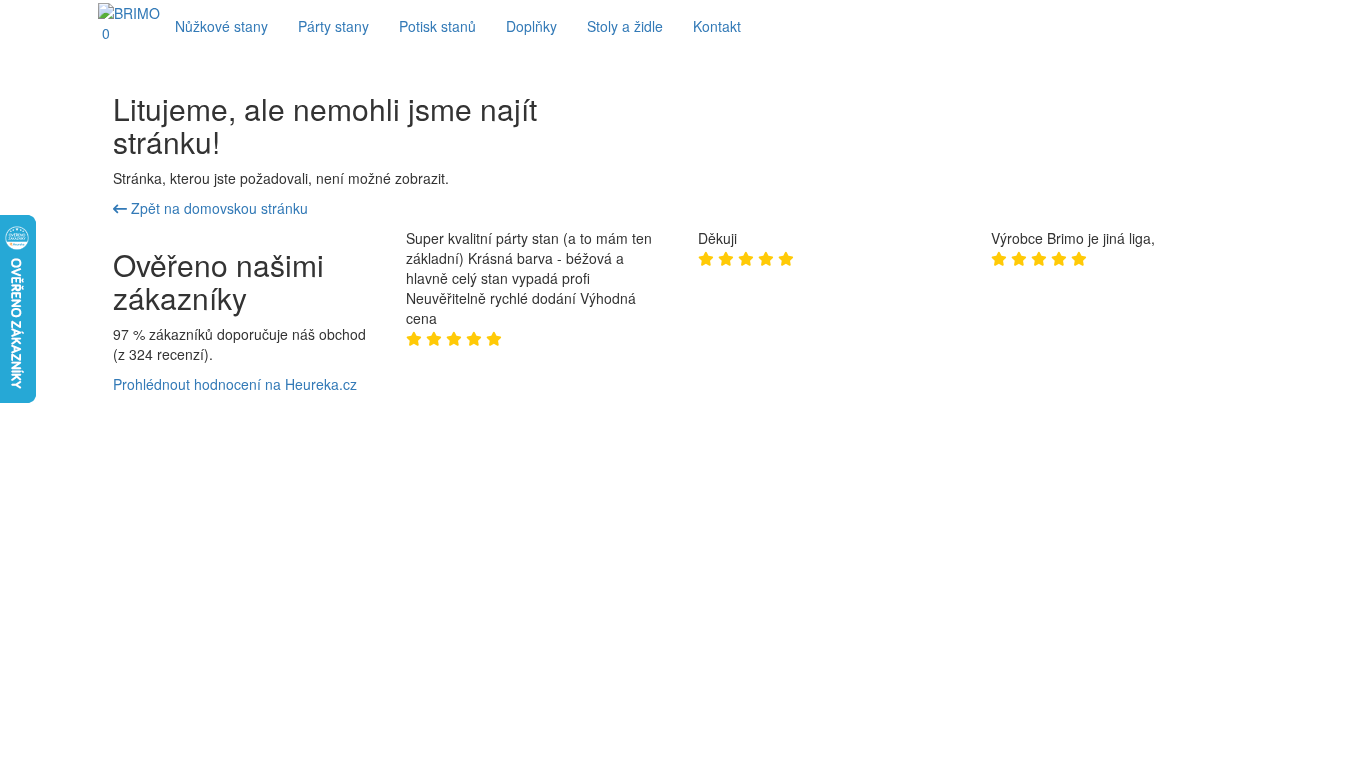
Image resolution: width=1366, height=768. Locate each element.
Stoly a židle (625, 26)
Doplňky (531, 26)
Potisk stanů (437, 26)
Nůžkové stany (221, 26)
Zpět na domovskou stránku (217, 208)
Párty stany (333, 26)
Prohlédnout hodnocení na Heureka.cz (235, 384)
